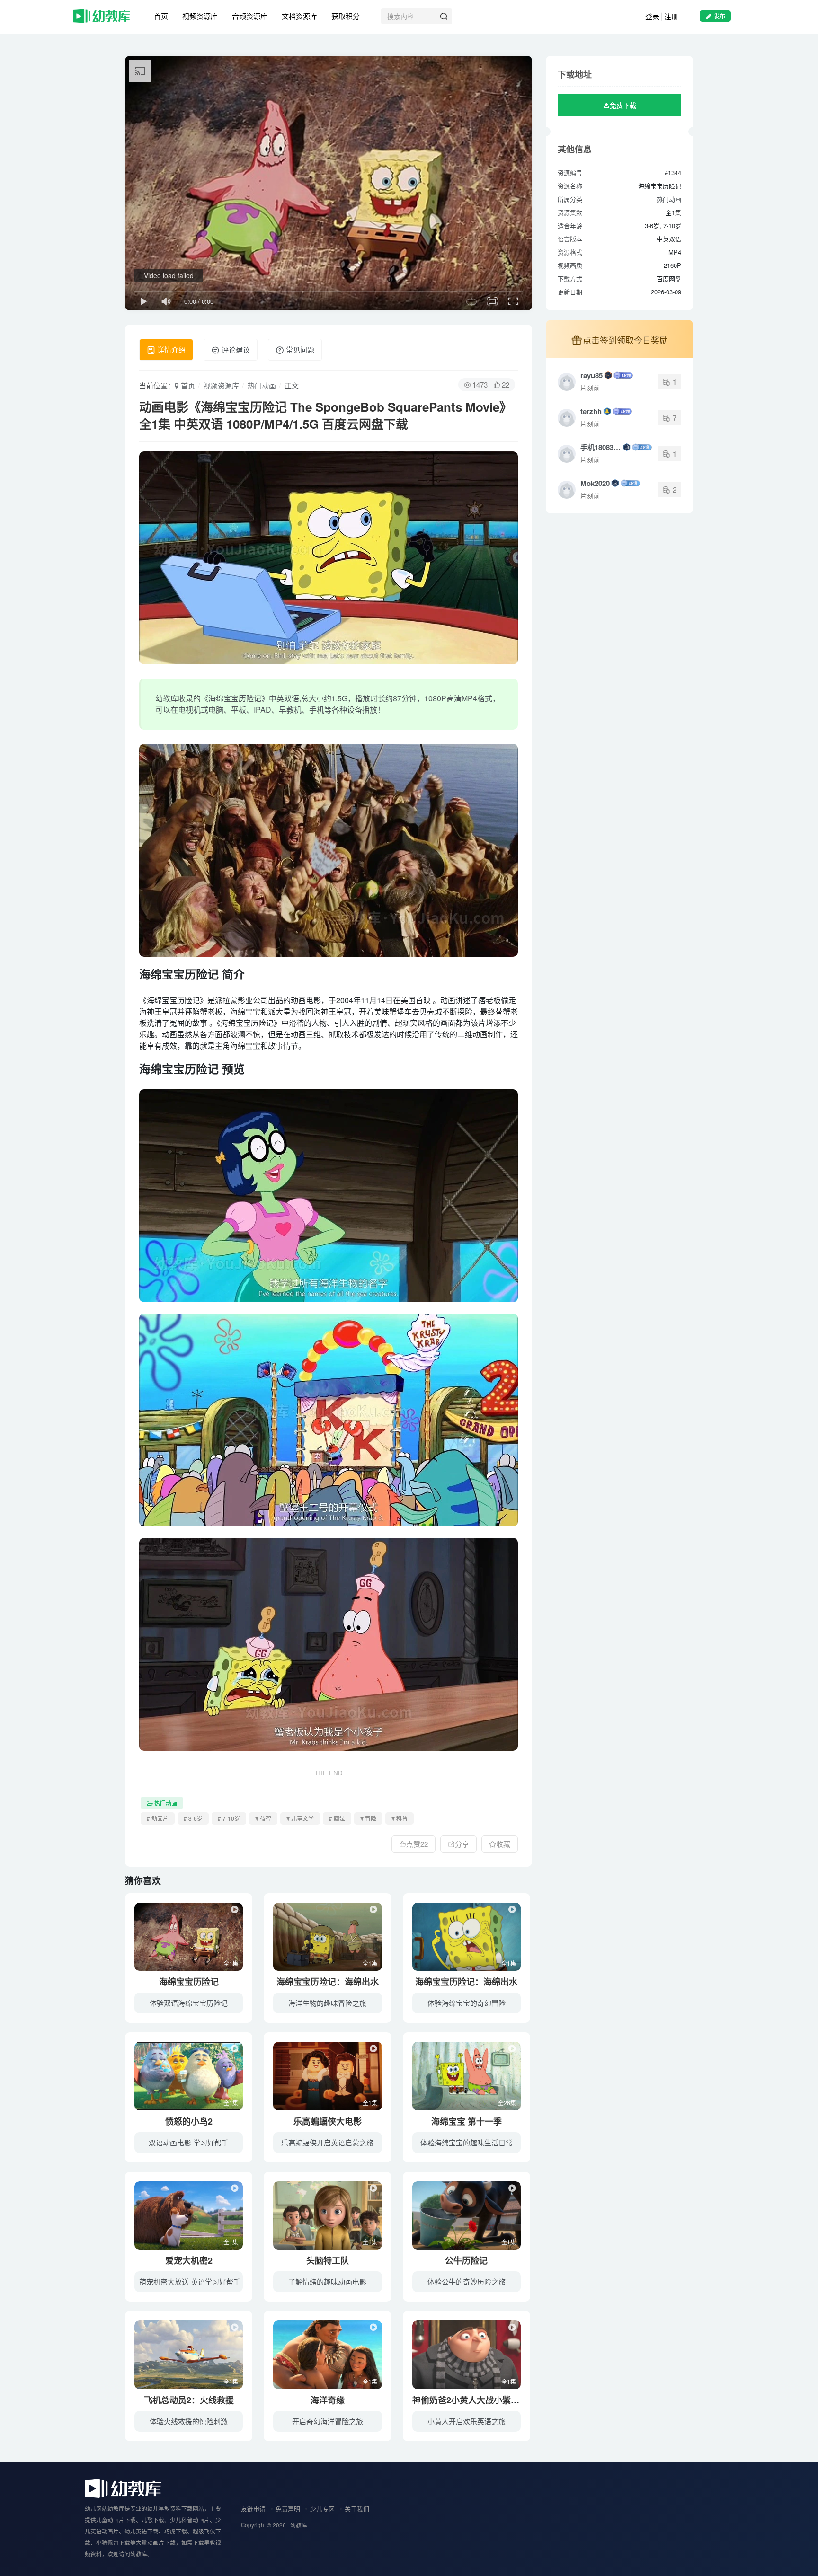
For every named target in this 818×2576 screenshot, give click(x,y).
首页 (161, 16)
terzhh (591, 411)
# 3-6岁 (193, 1818)
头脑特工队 (328, 2260)
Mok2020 (595, 483)
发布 (720, 16)
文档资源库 (299, 16)
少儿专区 (322, 2509)
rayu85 (591, 375)
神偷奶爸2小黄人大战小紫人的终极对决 (487, 2400)
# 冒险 (368, 1818)
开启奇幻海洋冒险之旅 (328, 2421)
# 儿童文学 (300, 1818)
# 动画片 (158, 1818)
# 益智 (263, 1818)
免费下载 (623, 105)
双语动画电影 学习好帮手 (189, 2142)
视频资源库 (200, 16)
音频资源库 (250, 16)
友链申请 (253, 2509)
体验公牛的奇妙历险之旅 (467, 2281)
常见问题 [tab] (299, 349)
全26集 (507, 2103)
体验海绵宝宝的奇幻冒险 (467, 2003)
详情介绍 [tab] (170, 349)
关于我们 (357, 2509)
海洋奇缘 (328, 2400)
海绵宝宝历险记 (189, 1982)
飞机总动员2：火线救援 (189, 2400)
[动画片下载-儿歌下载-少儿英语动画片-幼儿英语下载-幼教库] (123, 2487)
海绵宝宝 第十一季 (467, 2121)
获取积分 (346, 16)
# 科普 (400, 1818)
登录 (652, 16)
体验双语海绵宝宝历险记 (189, 2003)
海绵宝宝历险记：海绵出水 (328, 1982)
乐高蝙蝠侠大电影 (328, 2121)
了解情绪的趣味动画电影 (327, 2281)
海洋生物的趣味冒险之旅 (327, 2003)
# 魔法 (337, 1818)
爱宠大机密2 (189, 2260)
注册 (671, 16)
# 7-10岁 (229, 1818)
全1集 (231, 1963)
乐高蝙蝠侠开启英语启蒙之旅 (327, 2142)
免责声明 (288, 2509)
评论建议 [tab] (235, 349)
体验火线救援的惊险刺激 (189, 2421)
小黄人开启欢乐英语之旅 (467, 2421)
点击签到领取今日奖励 (625, 340)
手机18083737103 (601, 447)
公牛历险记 (466, 2260)
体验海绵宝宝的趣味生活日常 (467, 2142)
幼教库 (299, 2525)
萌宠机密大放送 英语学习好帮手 (190, 2281)
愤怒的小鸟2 (189, 2121)
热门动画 (262, 385)
